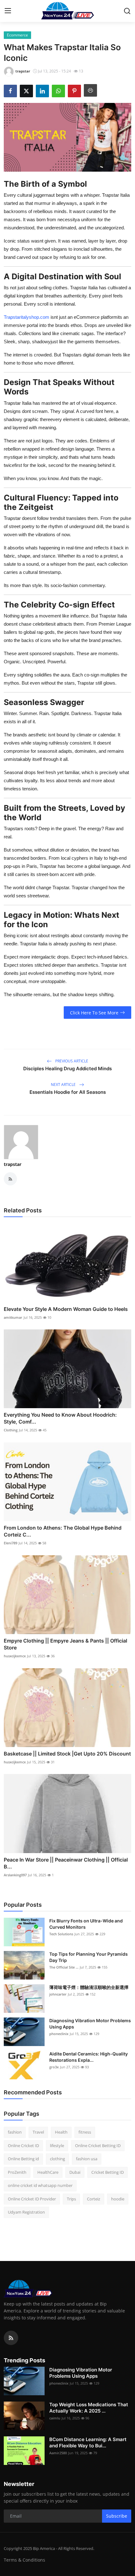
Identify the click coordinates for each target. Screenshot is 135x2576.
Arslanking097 (15, 1875)
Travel (38, 2132)
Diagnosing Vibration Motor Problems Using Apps (90, 2024)
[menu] (8, 11)
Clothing (11, 1430)
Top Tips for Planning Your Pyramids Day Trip (89, 1957)
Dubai (75, 2172)
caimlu (55, 2418)
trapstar (13, 1164)
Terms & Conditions (24, 2560)
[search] (127, 11)
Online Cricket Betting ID (98, 2146)
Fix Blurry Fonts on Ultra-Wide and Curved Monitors (86, 1924)
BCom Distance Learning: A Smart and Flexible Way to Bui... (88, 2442)
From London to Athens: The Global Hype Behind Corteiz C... (63, 1531)
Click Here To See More (94, 1013)
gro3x (54, 2067)
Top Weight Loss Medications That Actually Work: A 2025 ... (89, 2408)
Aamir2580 (58, 2453)
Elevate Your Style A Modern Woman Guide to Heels (66, 1309)
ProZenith (17, 2172)
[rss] (11, 2338)
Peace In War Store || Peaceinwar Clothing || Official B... (66, 1863)
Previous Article (71, 1061)
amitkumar (13, 1317)
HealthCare (48, 2172)
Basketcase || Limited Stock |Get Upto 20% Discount (67, 1754)
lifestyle (57, 2146)
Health (61, 2132)
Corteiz (94, 2199)
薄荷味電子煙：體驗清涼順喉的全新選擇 (89, 1987)
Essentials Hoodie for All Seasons (68, 1092)
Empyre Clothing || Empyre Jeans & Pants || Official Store (65, 1644)
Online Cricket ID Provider (32, 2199)
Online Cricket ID (23, 2146)
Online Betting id (23, 2159)
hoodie (118, 2199)
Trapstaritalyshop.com (27, 317)
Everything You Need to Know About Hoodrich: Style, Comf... (60, 1418)
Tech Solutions (61, 1934)
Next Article (64, 1085)
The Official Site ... (64, 1967)
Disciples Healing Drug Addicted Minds (67, 1069)
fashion (15, 2132)
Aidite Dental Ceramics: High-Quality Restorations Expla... (89, 2057)
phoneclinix (59, 2034)
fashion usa (87, 2159)
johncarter (58, 1994)
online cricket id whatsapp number (40, 2185)
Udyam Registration (26, 2212)
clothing (57, 2159)
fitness (85, 2132)
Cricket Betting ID (108, 2172)
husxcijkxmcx (15, 1656)
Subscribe (117, 2516)
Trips (71, 2199)
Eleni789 (11, 1543)
